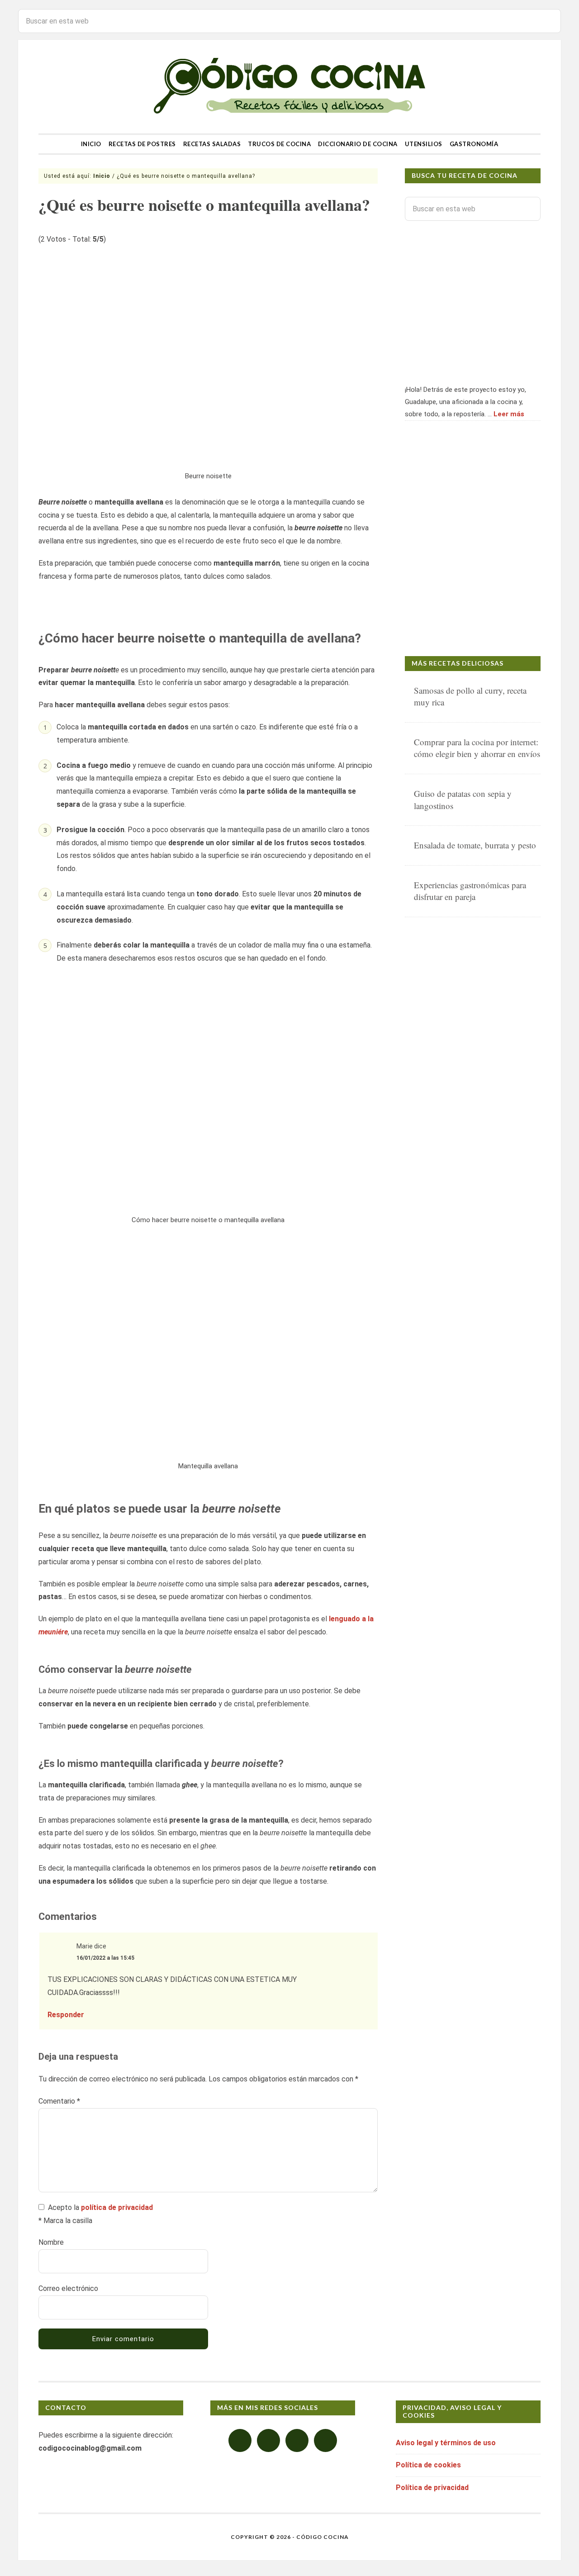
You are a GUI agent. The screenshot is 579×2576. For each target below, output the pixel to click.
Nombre (51, 2242)
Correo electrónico (68, 2288)
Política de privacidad (432, 2488)
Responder (66, 2015)
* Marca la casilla (65, 2221)
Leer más (509, 414)
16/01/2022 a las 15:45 (105, 1958)
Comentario (59, 2101)
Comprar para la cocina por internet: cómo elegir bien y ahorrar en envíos (477, 748)
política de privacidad (117, 2207)
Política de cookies (428, 2465)
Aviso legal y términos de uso (446, 2443)
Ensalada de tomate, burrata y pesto (475, 845)
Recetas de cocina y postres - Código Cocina (289, 87)
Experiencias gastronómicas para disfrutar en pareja (470, 891)
